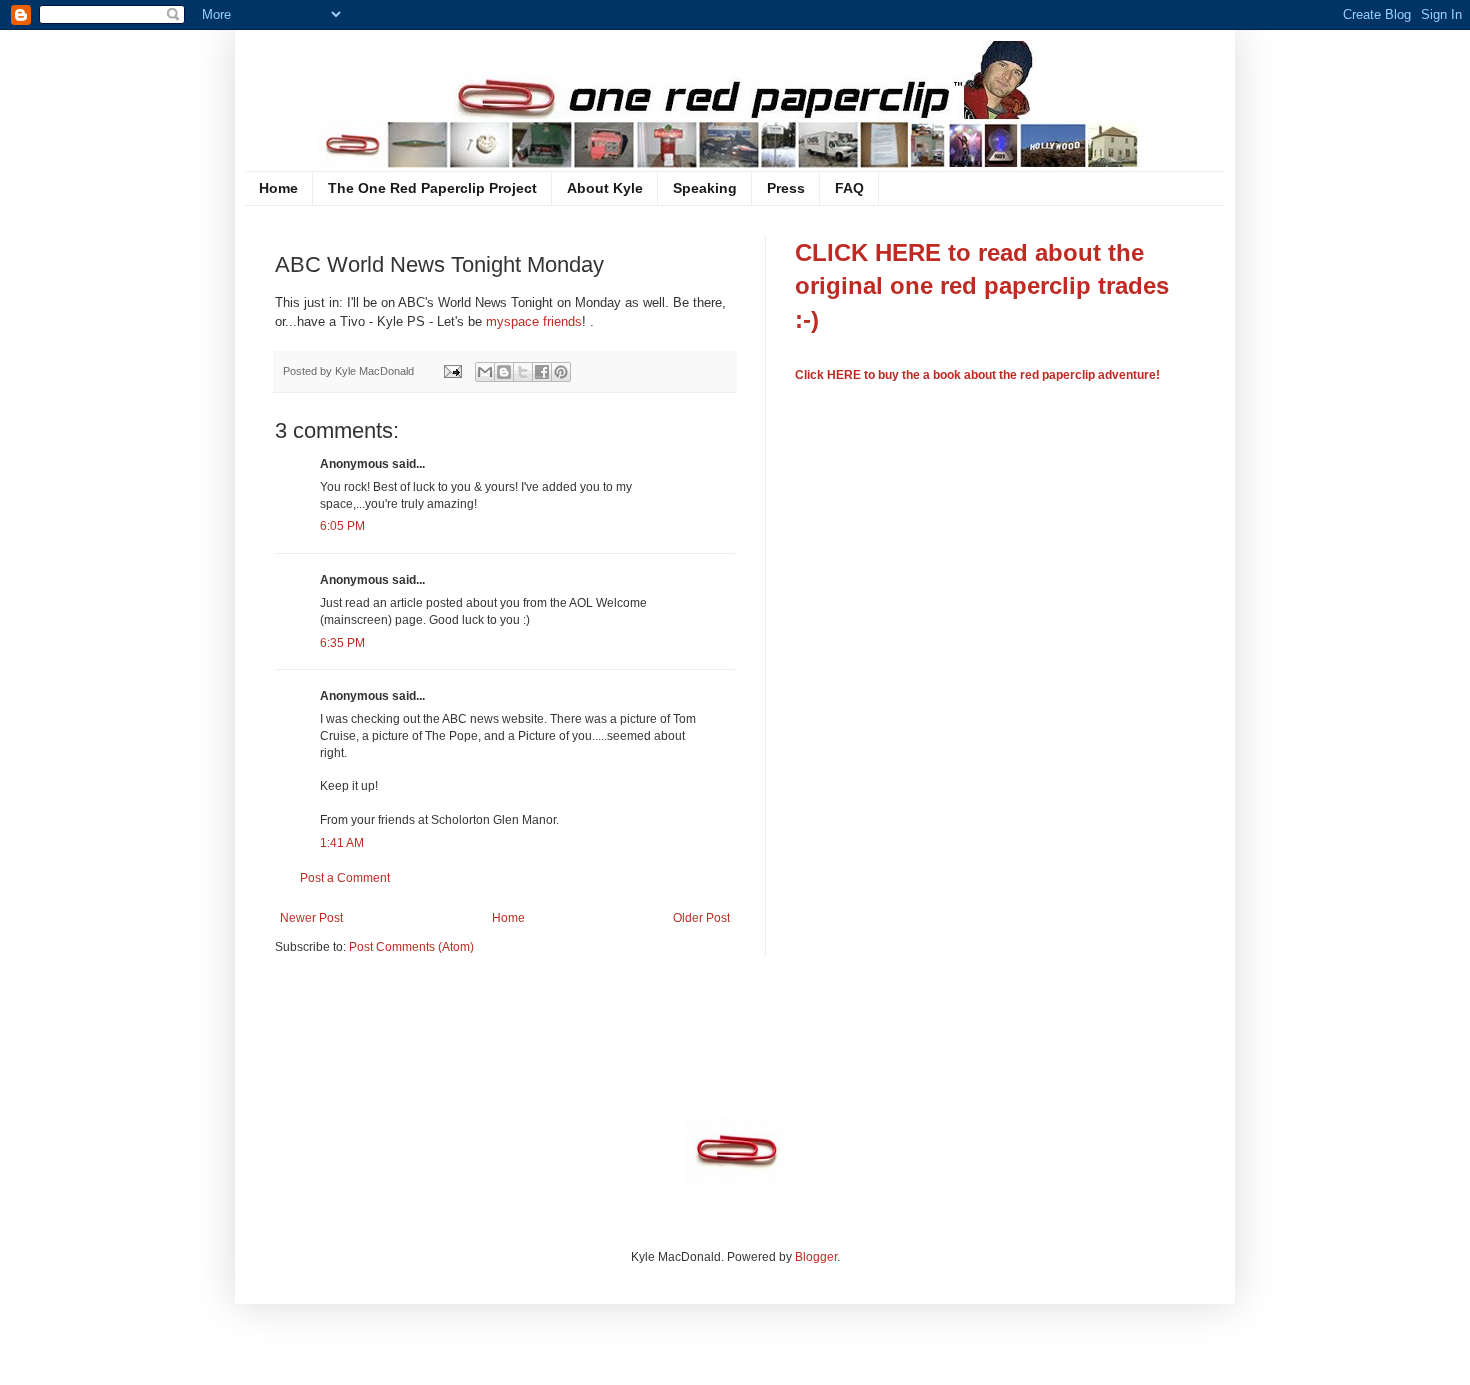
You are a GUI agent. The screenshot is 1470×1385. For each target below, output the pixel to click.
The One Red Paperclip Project (432, 188)
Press (786, 188)
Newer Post (311, 918)
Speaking (705, 188)
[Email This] (485, 372)
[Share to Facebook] (542, 372)
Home (278, 188)
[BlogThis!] (504, 372)
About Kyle (605, 188)
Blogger (816, 1257)
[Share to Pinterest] (561, 372)
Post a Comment (345, 878)
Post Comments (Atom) (411, 947)
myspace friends (534, 321)
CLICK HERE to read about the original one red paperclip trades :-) (982, 286)
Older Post (701, 918)
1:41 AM (342, 843)
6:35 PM (342, 643)
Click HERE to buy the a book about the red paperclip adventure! (977, 375)
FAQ (849, 188)
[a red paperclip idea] (735, 1180)
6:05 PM (342, 526)
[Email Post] (452, 371)
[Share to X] (523, 372)
